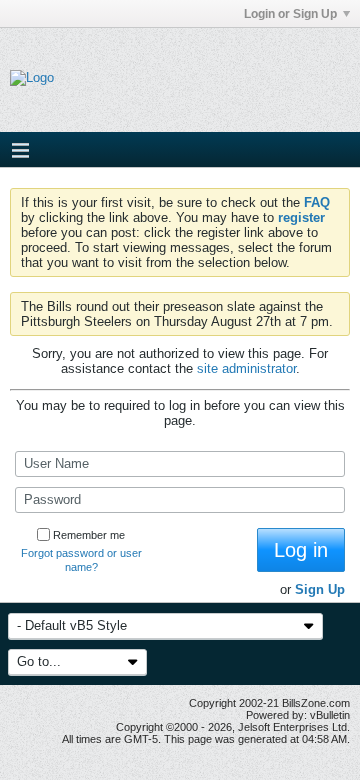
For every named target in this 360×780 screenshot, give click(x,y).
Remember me (89, 535)
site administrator (246, 368)
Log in (301, 550)
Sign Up (320, 589)
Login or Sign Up (290, 14)
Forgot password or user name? (81, 560)
